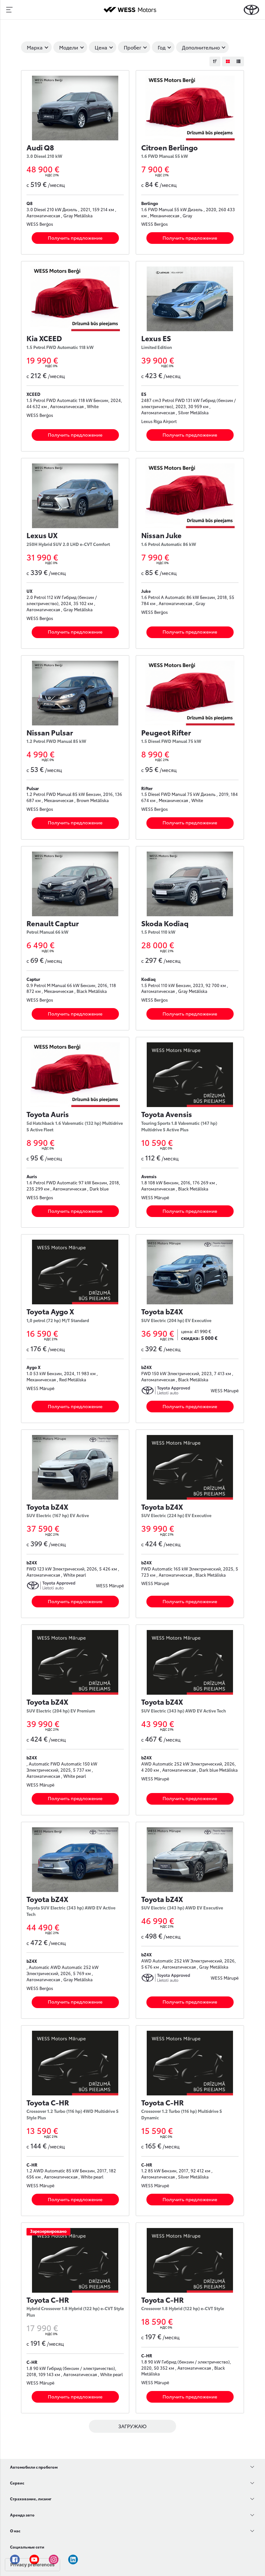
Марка (35, 47)
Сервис (17, 2483)
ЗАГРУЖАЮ (132, 2426)
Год (162, 47)
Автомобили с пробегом (34, 2467)
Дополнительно (201, 47)
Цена (101, 47)
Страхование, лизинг (31, 2499)
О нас (15, 2531)
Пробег (132, 47)
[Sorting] (215, 61)
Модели (69, 47)
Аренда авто (22, 2515)
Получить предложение (75, 238)
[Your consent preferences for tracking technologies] (32, 2565)
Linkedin (73, 2560)
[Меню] (9, 10)
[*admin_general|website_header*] (251, 10)
